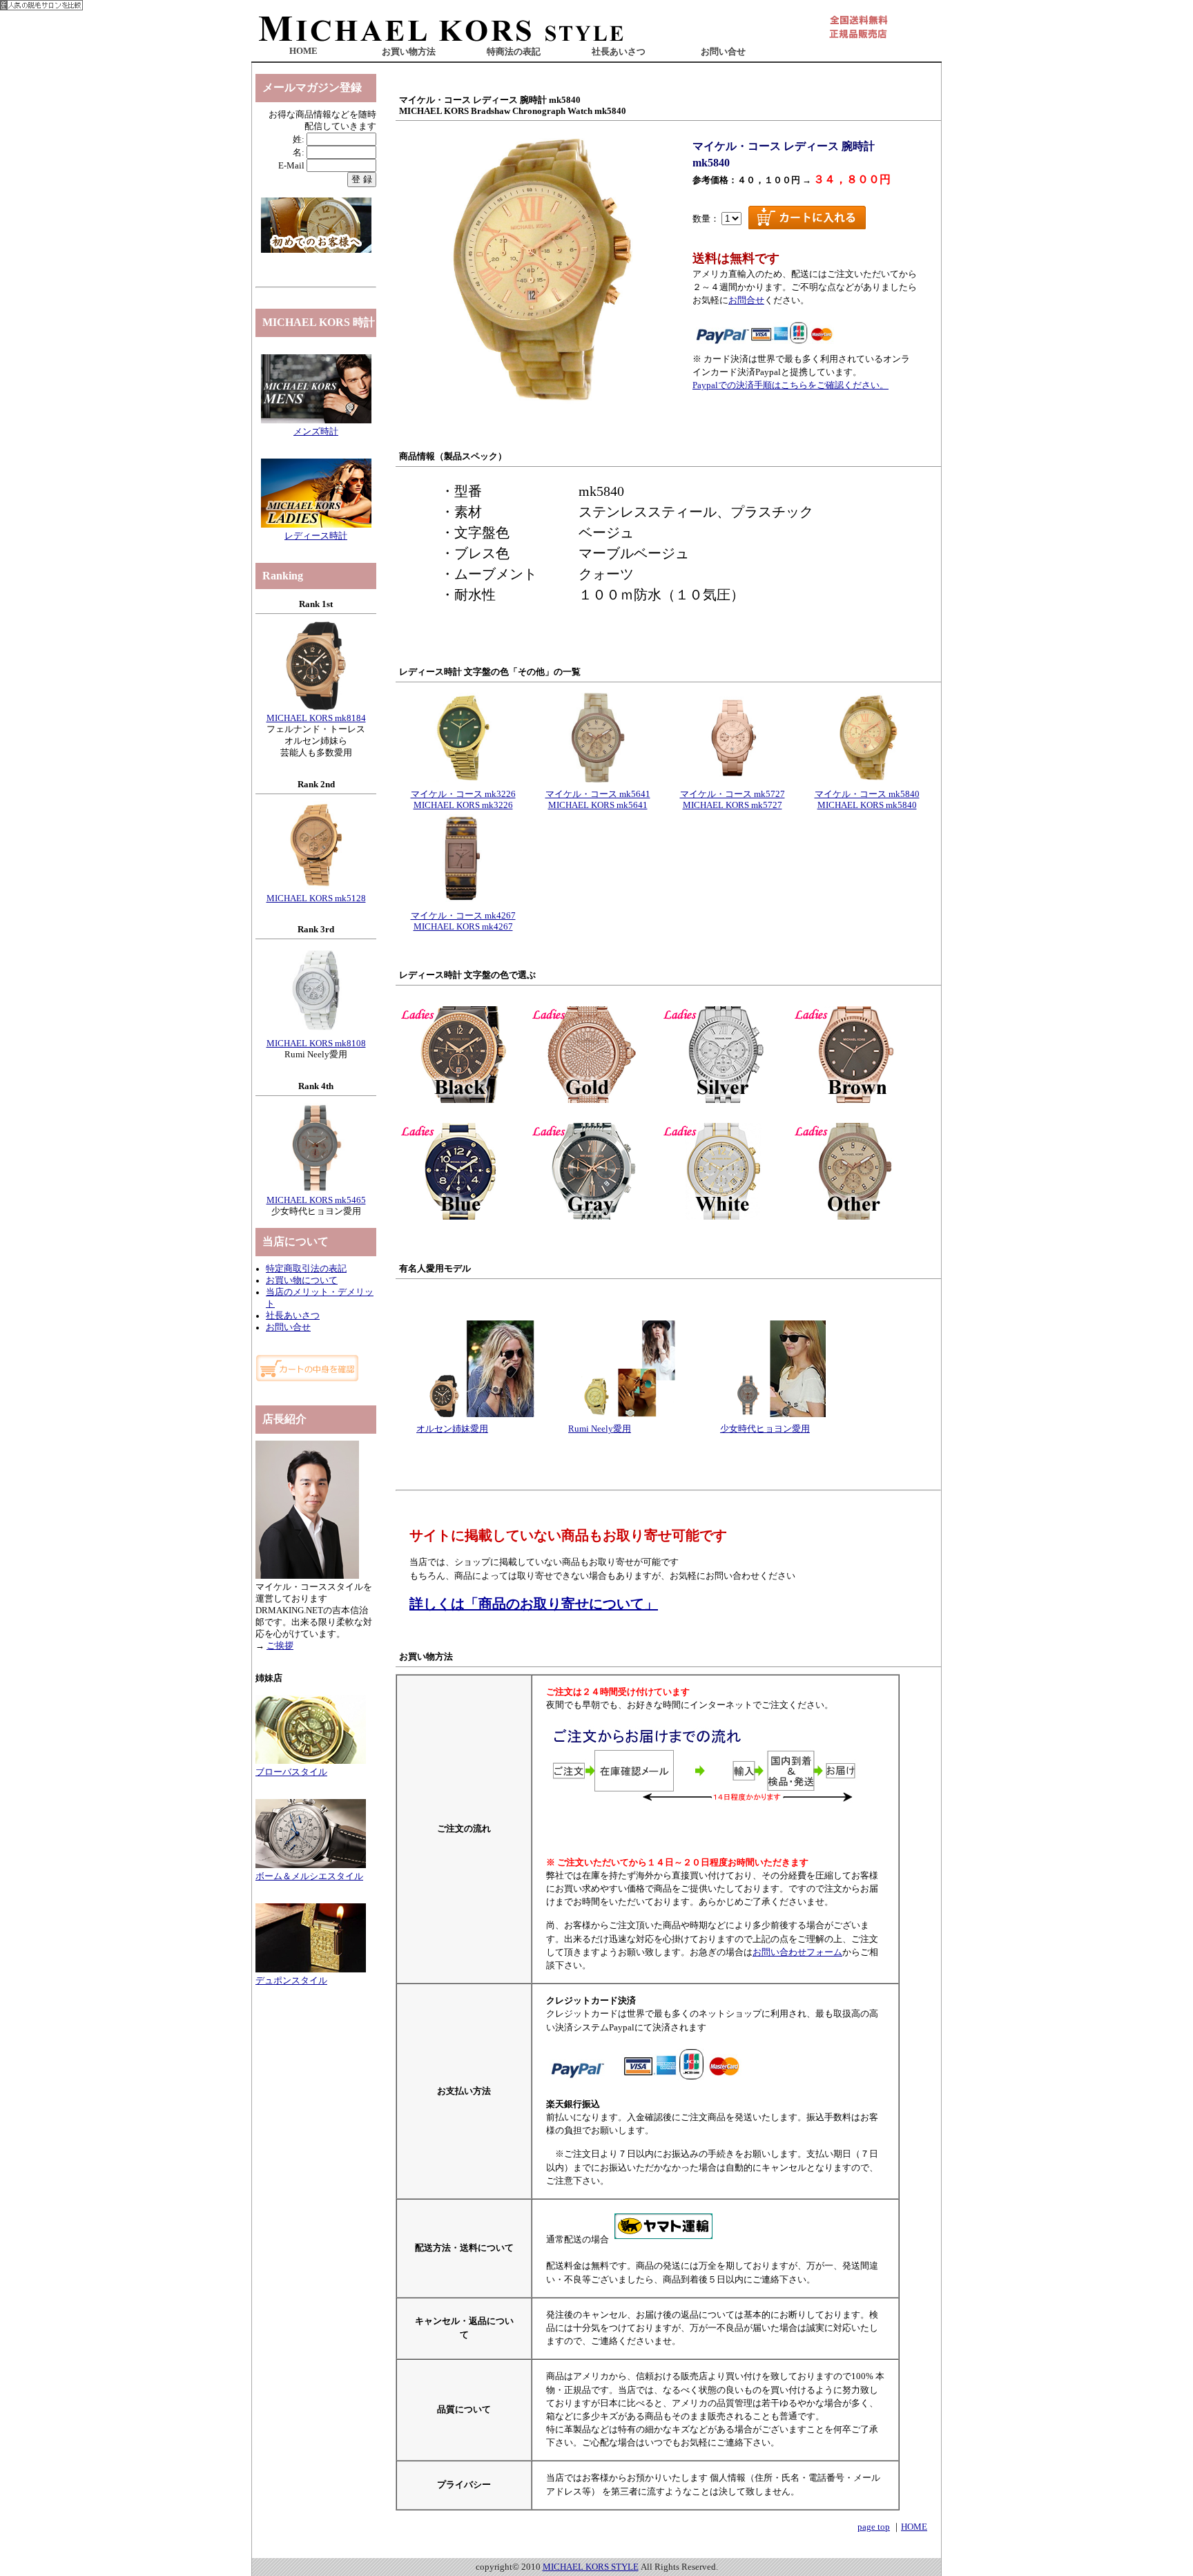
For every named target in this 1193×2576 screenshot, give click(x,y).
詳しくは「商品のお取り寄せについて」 (534, 1604)
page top (874, 2527)
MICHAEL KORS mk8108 (316, 1044)
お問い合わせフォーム (797, 1952)
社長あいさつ (619, 52)
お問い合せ (723, 52)
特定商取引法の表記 (306, 1269)
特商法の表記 (514, 52)
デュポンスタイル (291, 1981)
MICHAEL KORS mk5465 (316, 1200)
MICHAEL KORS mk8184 (316, 718)
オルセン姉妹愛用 (452, 1429)
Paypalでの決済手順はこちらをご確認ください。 (791, 385)
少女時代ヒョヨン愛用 (765, 1429)
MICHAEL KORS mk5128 (316, 898)
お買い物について (302, 1280)
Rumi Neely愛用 (600, 1429)
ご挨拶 (280, 1646)
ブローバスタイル (291, 1772)
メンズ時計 (316, 432)
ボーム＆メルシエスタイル (309, 1876)
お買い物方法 (409, 52)
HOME (303, 51)
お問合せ (746, 300)
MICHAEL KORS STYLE (591, 2567)
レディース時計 (316, 536)
